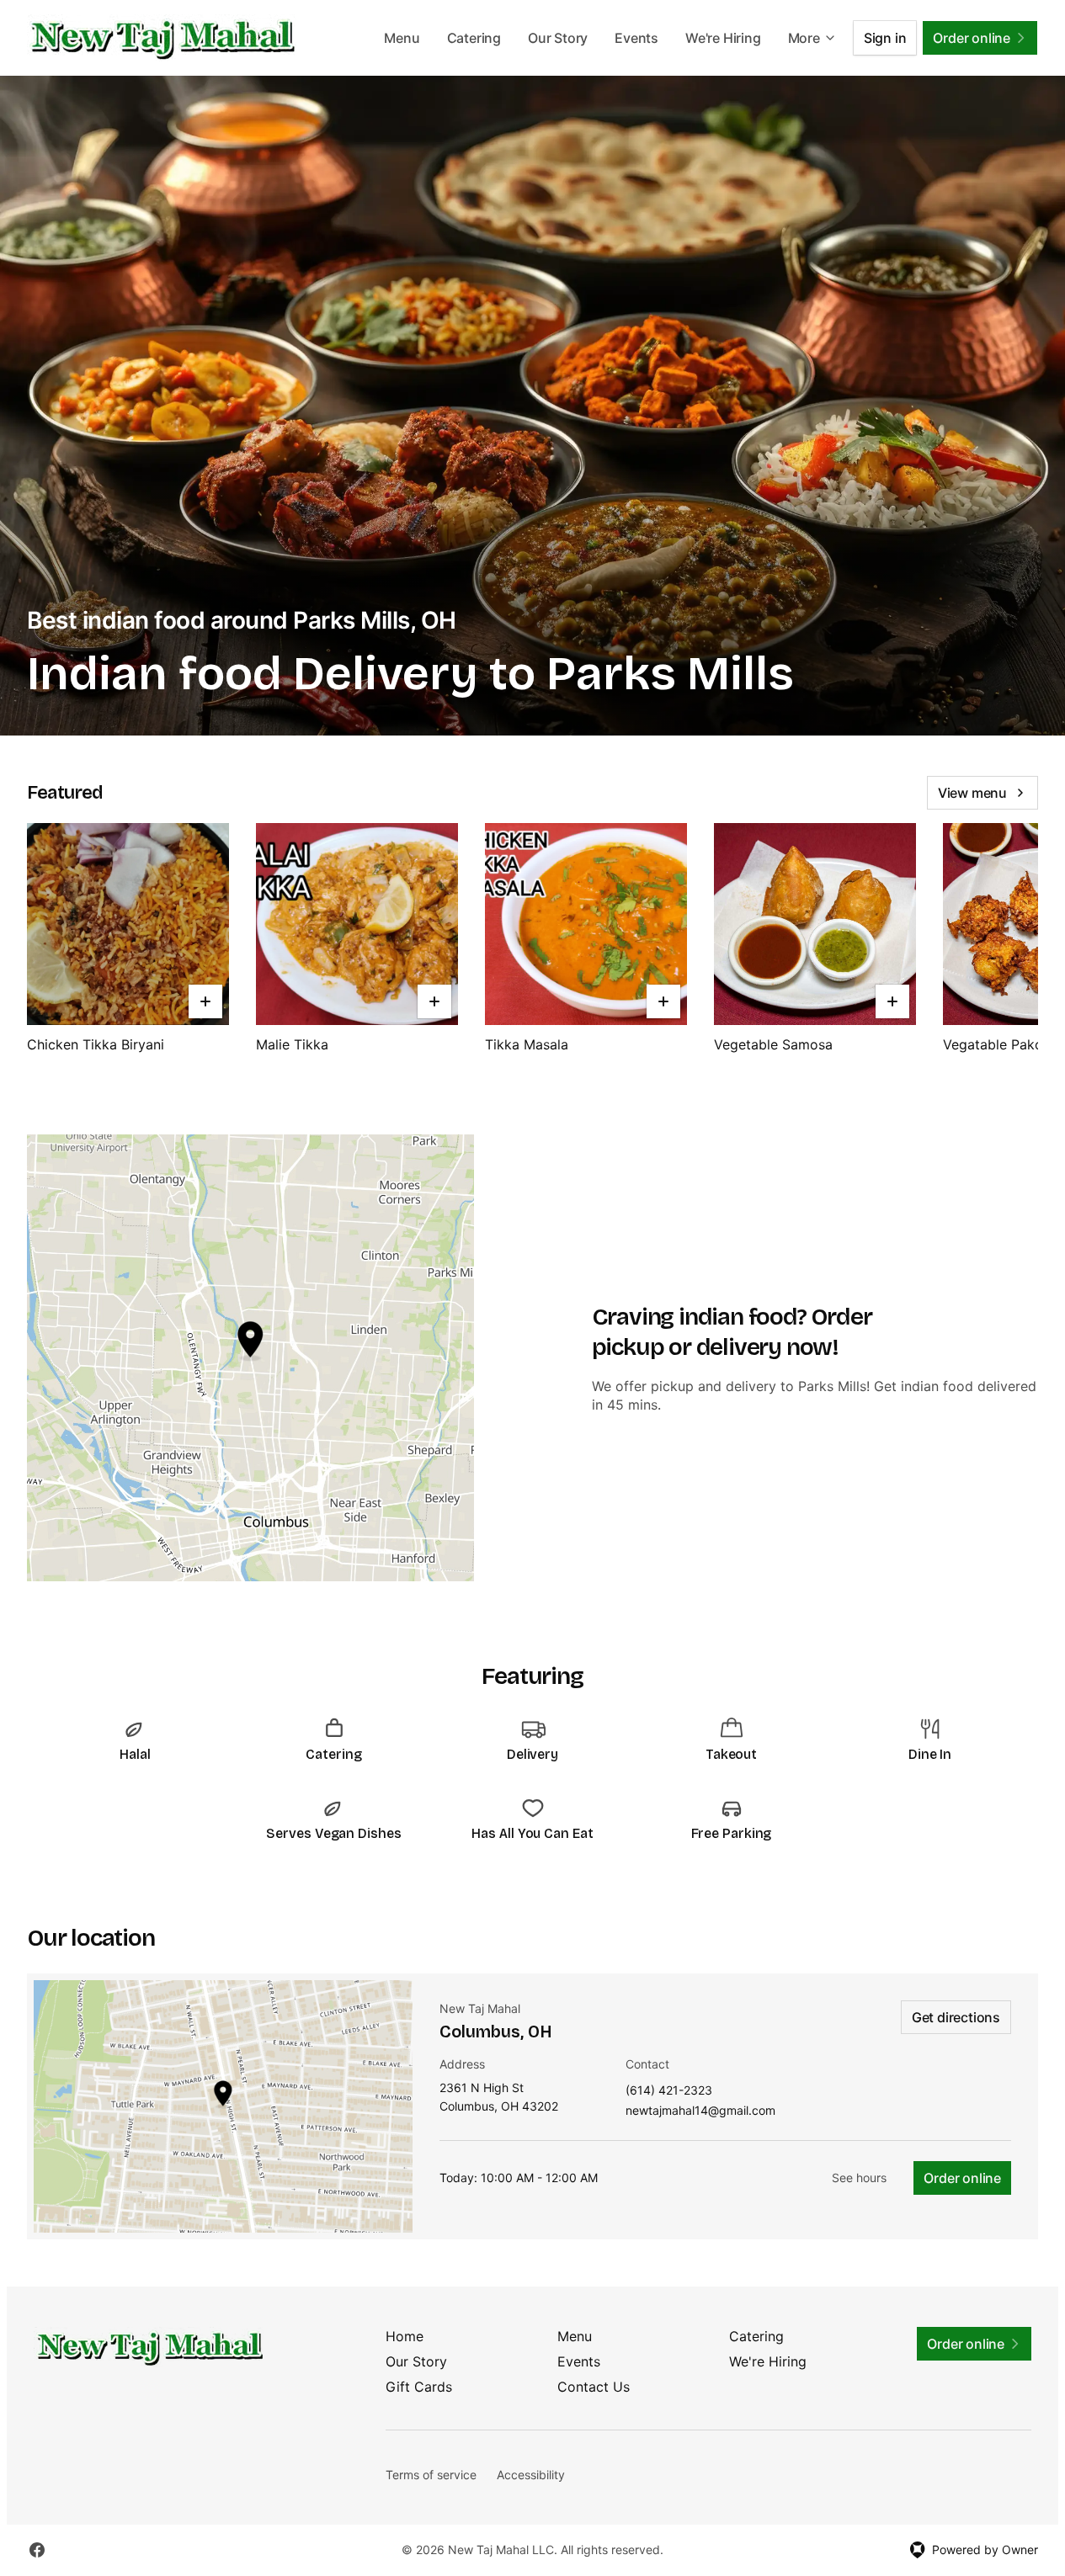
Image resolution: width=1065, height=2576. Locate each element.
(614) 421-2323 (669, 2091)
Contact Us (594, 2387)
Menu (402, 38)
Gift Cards (419, 2387)
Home (405, 2336)
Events (636, 38)
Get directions (956, 2017)
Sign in (885, 38)
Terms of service (431, 2475)
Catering (474, 38)
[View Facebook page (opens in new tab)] (37, 2550)
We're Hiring (723, 38)
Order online (962, 2178)
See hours (859, 2178)
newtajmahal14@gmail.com (700, 2111)
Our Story (558, 38)
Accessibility (531, 2475)
